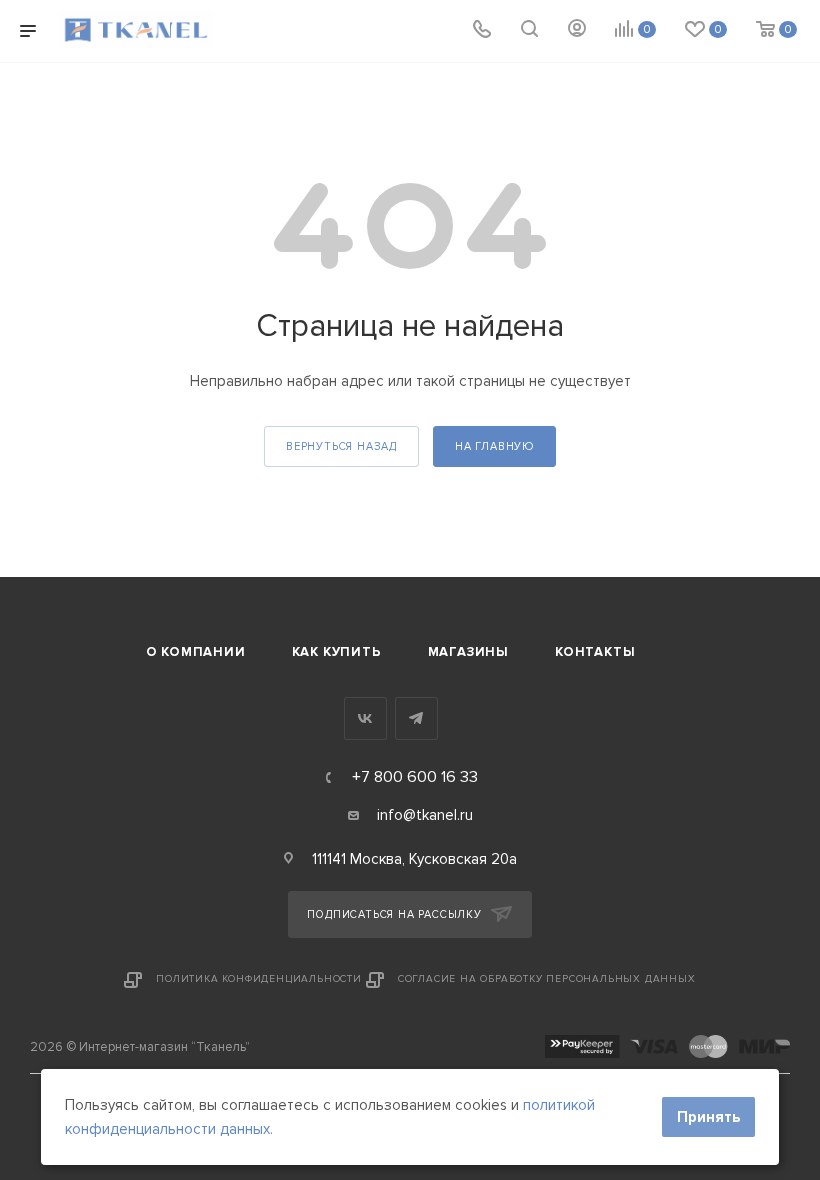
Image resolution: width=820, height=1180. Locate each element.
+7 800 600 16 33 (415, 777)
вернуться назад (341, 446)
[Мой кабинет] (577, 31)
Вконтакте (365, 718)
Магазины (468, 652)
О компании (196, 652)
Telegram (416, 718)
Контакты (595, 652)
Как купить (337, 652)
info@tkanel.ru (425, 815)
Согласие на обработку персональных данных (547, 979)
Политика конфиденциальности (259, 979)
